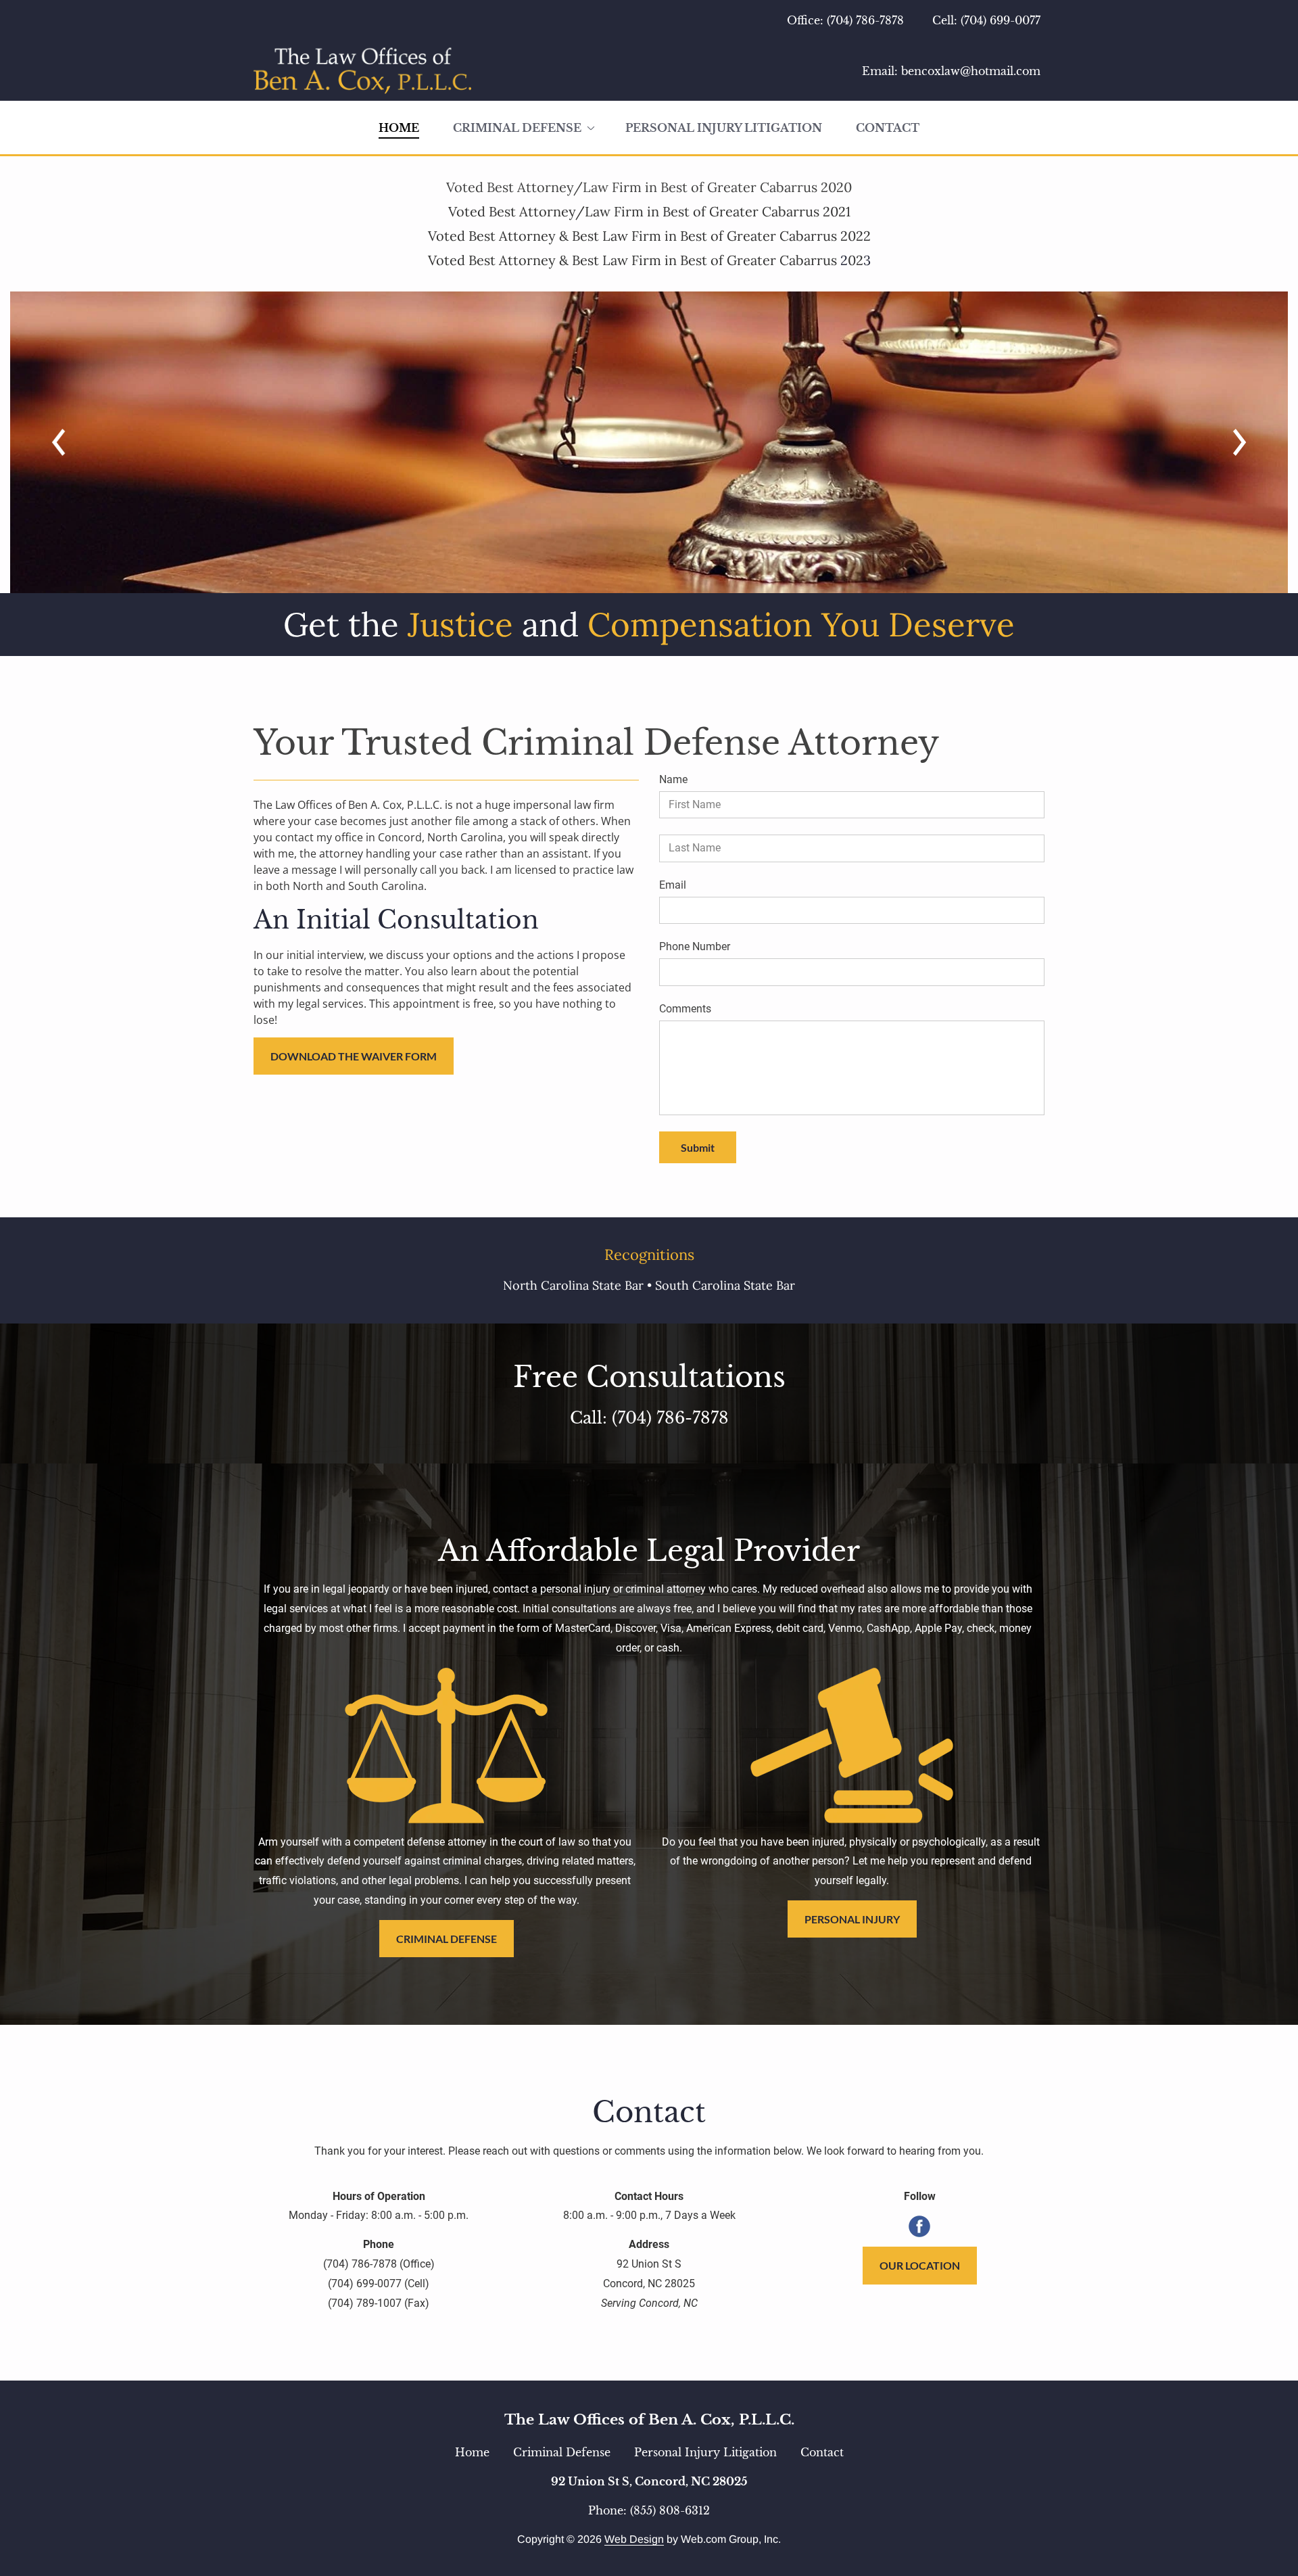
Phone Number (695, 946)
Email (673, 885)
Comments (685, 1009)
